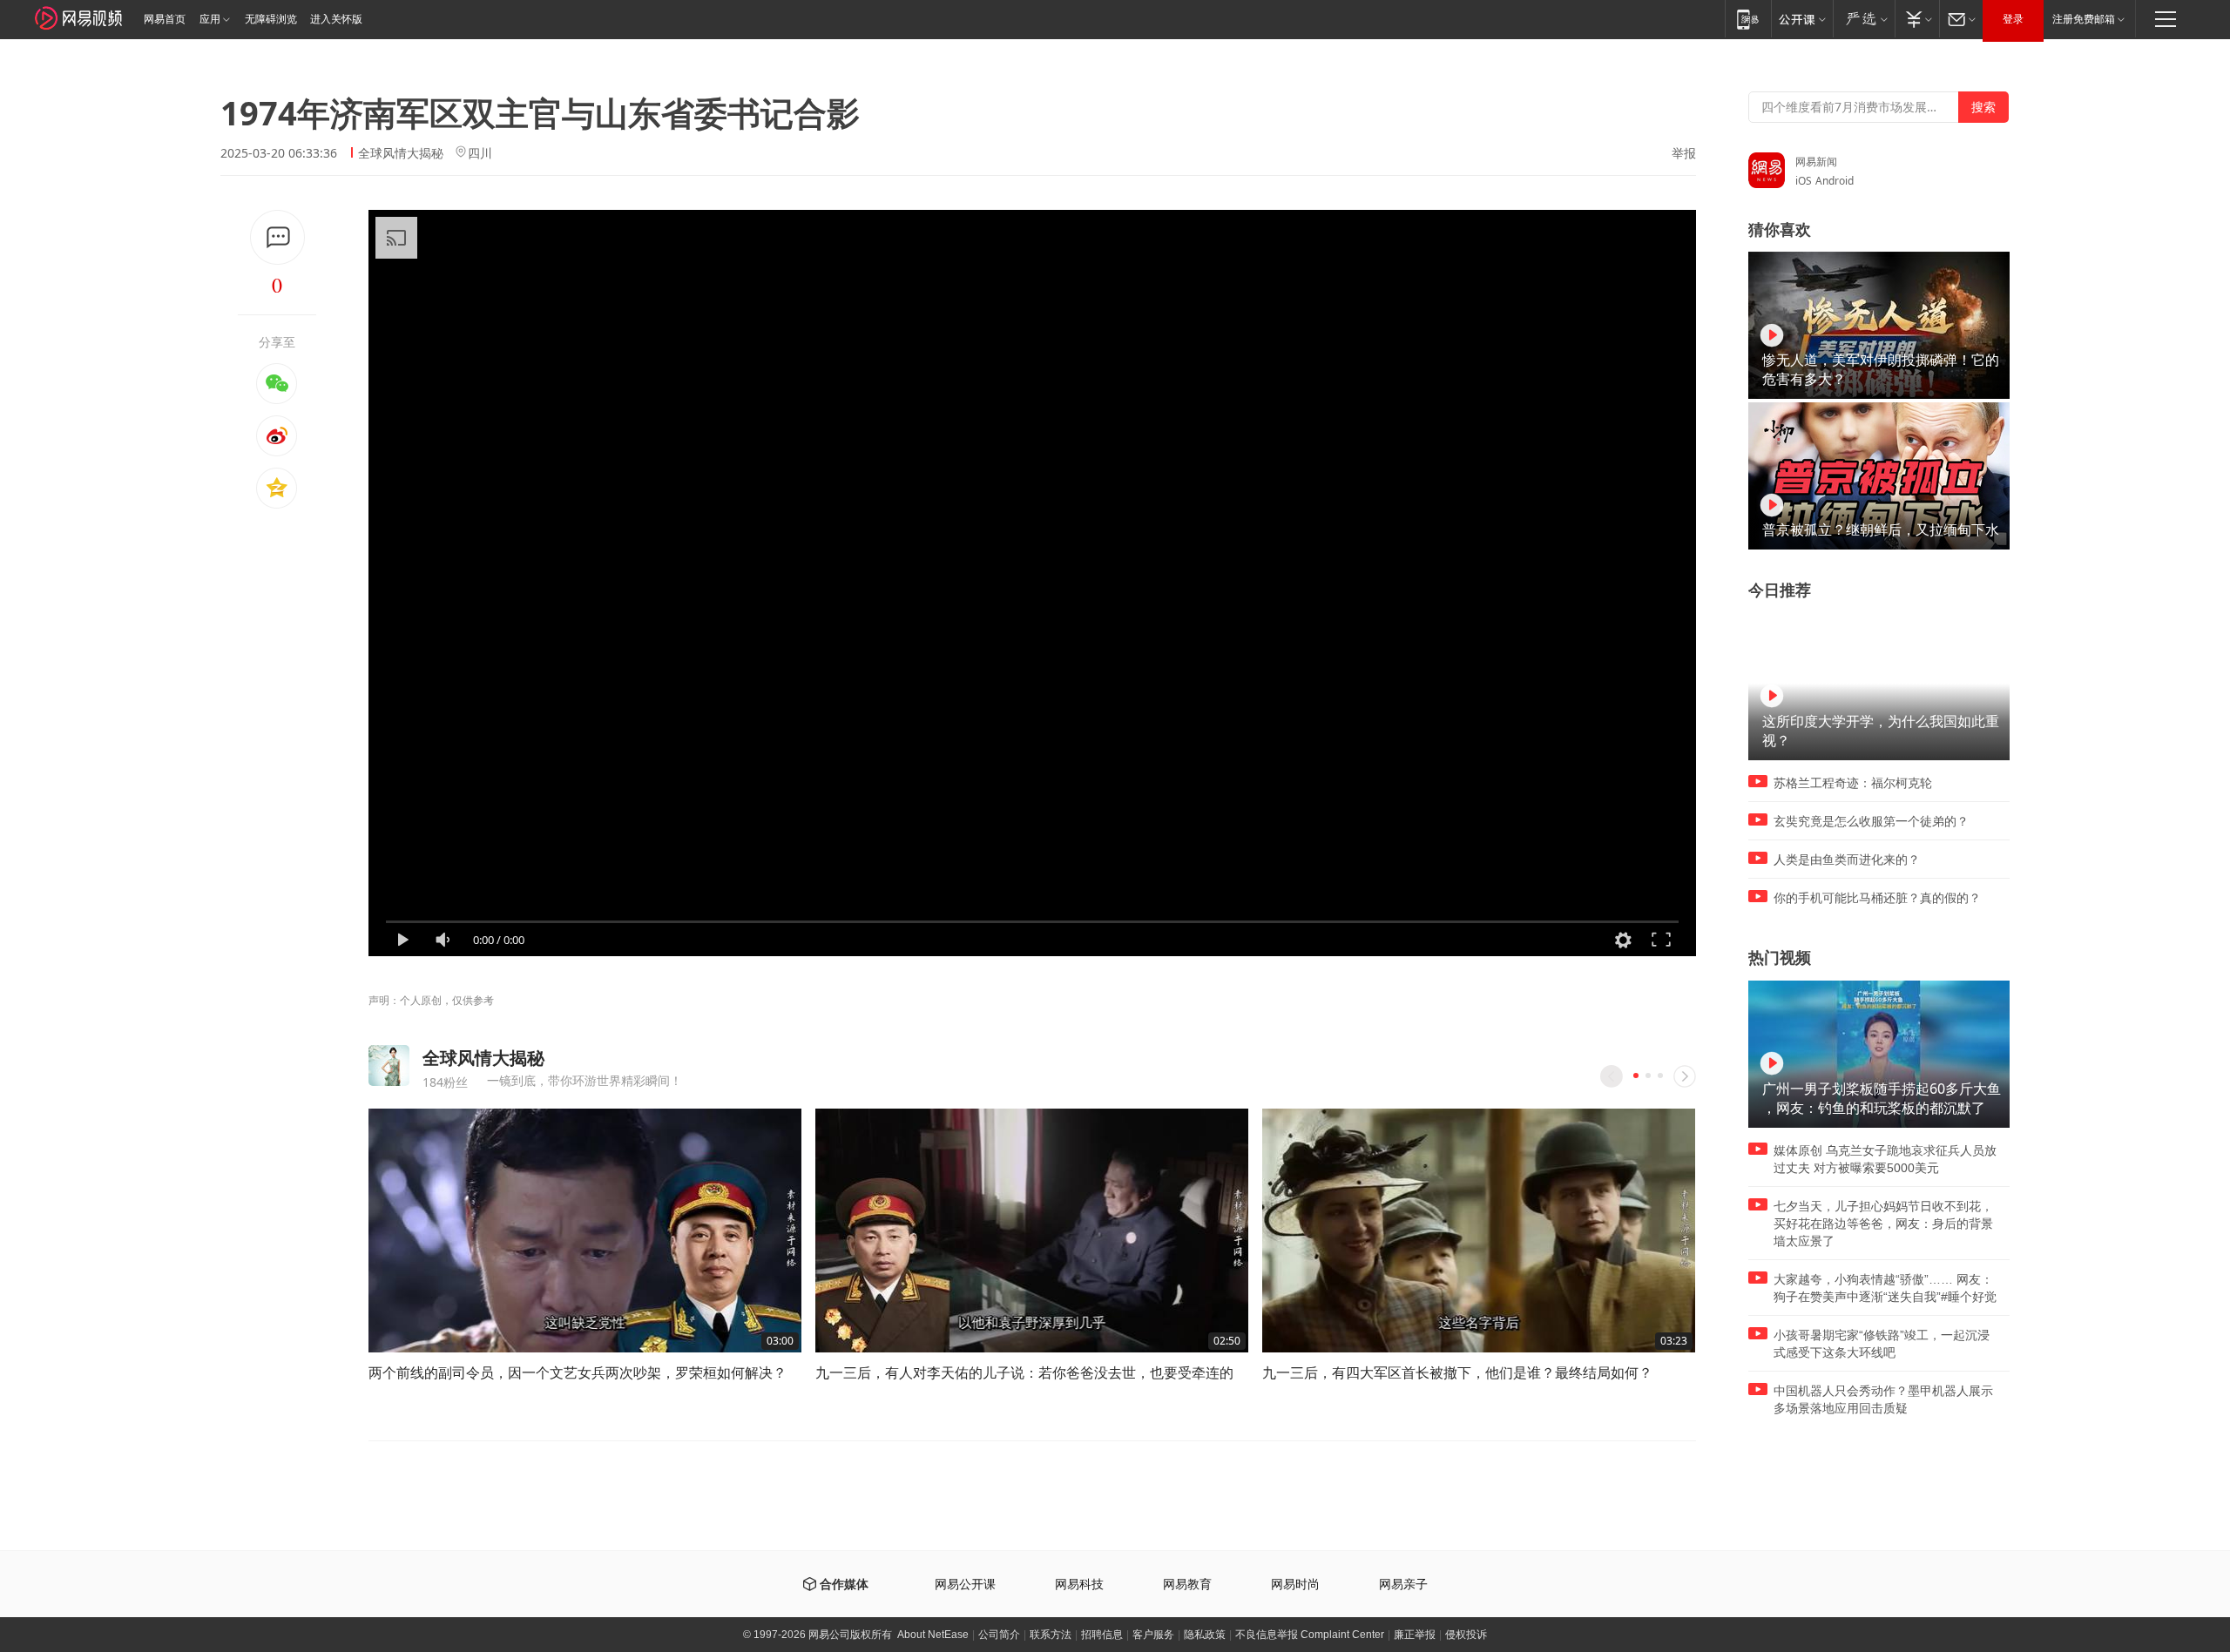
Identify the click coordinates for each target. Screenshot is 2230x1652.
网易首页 (165, 19)
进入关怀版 (336, 19)
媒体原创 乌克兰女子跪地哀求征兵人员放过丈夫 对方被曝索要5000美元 (1885, 1159)
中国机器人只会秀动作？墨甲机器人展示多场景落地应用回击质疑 (1883, 1399)
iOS (1804, 181)
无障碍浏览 (271, 19)
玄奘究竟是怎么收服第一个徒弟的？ (1871, 821)
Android (1835, 181)
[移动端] (1748, 19)
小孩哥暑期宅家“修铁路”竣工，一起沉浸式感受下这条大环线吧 (1882, 1344)
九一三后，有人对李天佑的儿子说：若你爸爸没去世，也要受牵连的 (1024, 1372)
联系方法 (1051, 1635)
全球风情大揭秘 (401, 153)
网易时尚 (1295, 1585)
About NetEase (933, 1635)
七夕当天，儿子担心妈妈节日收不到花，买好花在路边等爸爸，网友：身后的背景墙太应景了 (1883, 1224)
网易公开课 (965, 1585)
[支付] (1917, 19)
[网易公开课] (1802, 19)
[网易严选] (1864, 19)
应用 (210, 19)
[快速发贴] (277, 237)
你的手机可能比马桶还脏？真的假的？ (1877, 898)
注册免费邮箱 (2084, 19)
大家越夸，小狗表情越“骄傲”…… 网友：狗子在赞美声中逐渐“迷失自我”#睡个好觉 (1885, 1288)
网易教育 (1187, 1585)
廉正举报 (1415, 1635)
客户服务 (1153, 1635)
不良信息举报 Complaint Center (1310, 1635)
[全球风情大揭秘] (389, 1065)
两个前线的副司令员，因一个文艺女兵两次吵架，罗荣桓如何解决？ (578, 1372)
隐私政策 (1205, 1635)
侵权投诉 (1466, 1635)
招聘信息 (1102, 1635)
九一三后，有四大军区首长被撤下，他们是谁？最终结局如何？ (1457, 1372)
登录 (2013, 19)
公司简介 (999, 1635)
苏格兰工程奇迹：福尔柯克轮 (1853, 783)
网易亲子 (1403, 1585)
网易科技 (1079, 1585)
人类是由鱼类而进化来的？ (1847, 860)
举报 (1684, 153)
